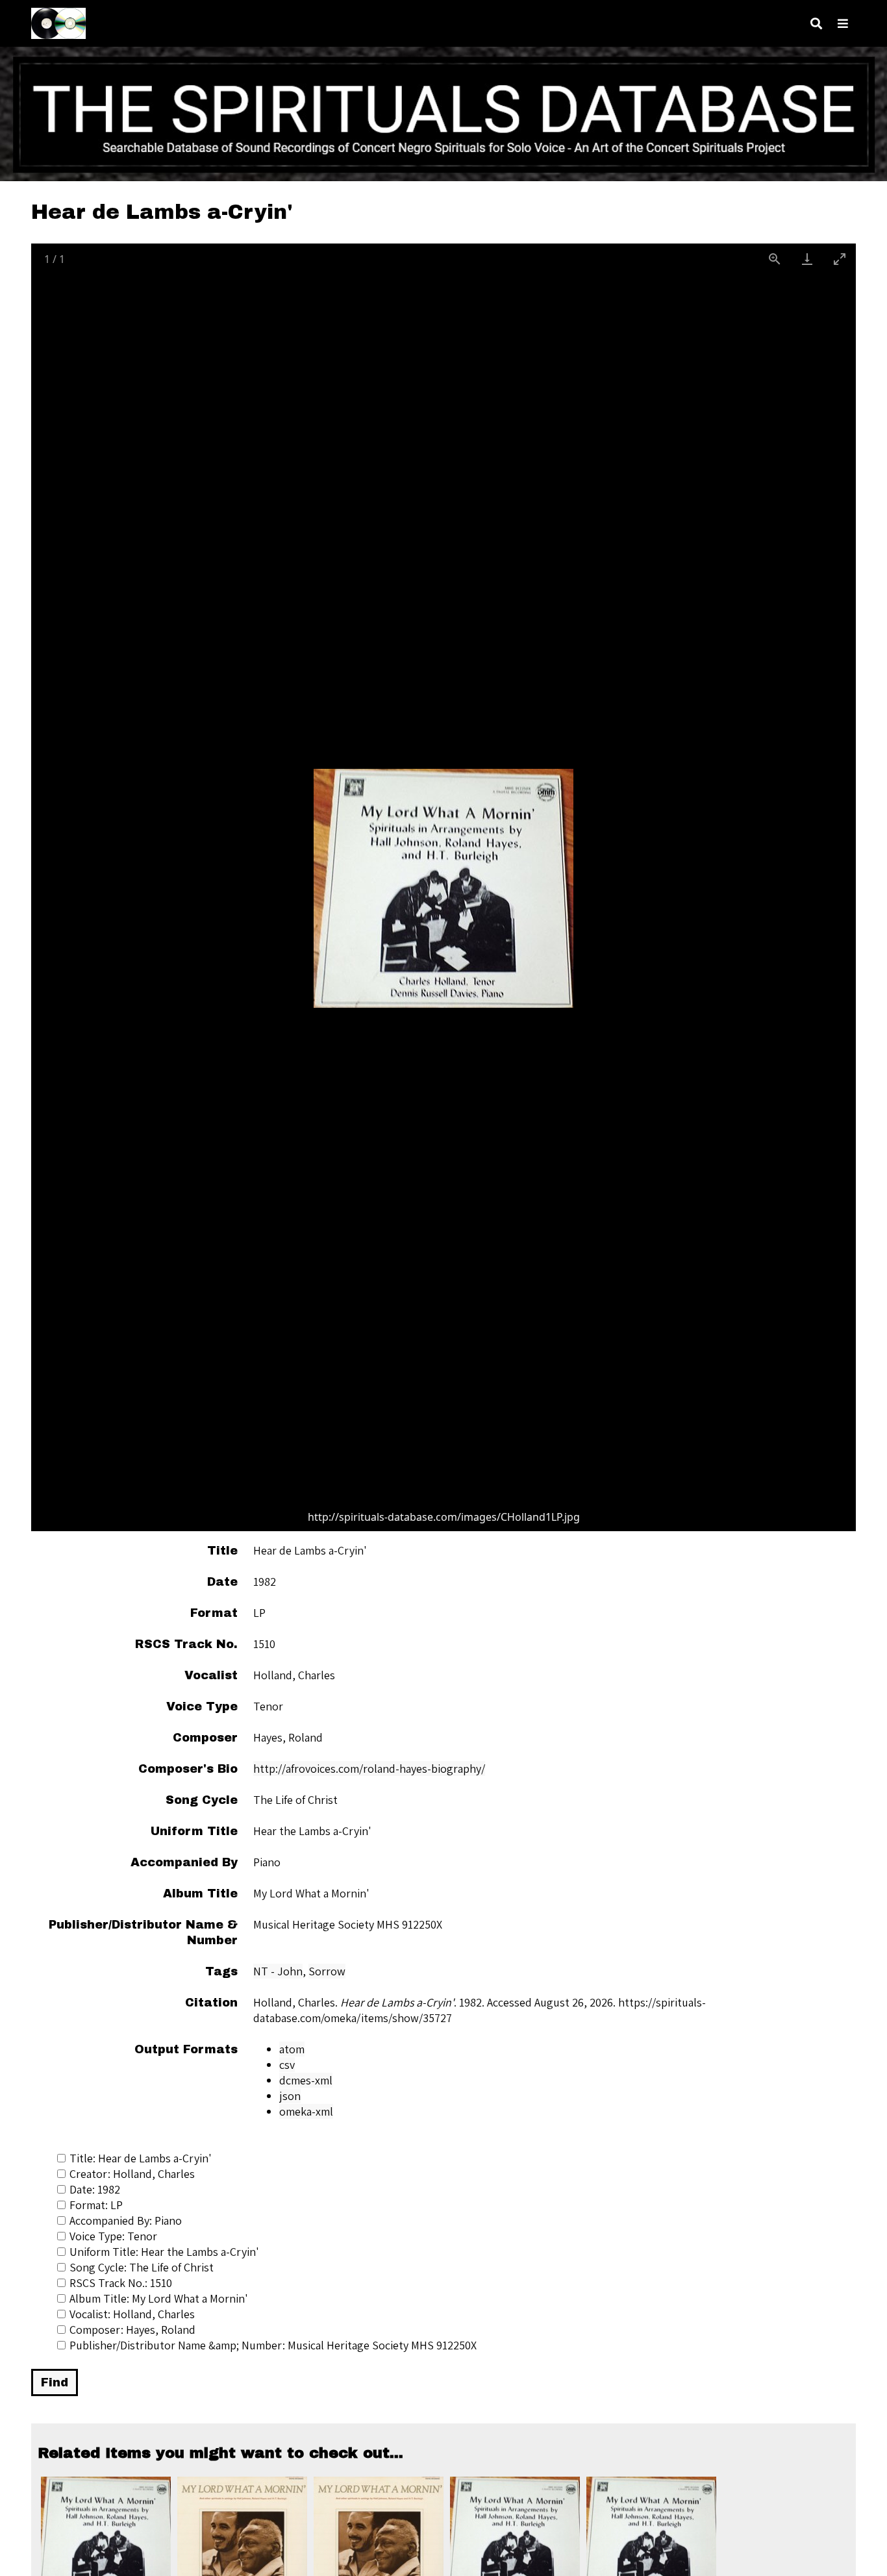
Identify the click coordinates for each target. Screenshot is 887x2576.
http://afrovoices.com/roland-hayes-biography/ (369, 1769)
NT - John (278, 1971)
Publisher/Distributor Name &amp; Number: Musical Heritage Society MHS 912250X (273, 2345)
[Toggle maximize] (840, 259)
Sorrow (327, 1971)
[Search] (816, 24)
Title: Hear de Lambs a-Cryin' (141, 2158)
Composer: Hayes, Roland (132, 2330)
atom (292, 2049)
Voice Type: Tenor (113, 2236)
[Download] (807, 259)
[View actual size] (775, 259)
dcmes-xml (306, 2080)
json (290, 2096)
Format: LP (96, 2205)
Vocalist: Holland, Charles (132, 2314)
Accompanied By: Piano (126, 2220)
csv (287, 2065)
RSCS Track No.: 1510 (121, 2283)
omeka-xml (306, 2111)
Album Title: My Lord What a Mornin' (159, 2298)
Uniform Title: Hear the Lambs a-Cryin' (164, 2252)
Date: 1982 (95, 2189)
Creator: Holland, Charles (132, 2174)
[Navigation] (843, 24)
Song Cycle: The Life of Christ (142, 2267)
